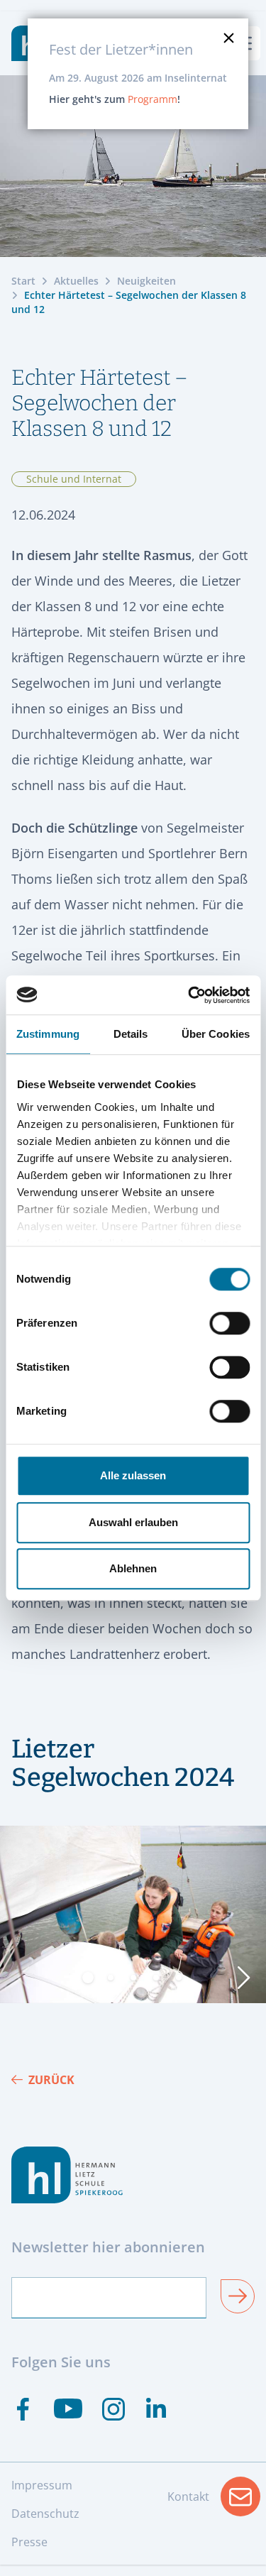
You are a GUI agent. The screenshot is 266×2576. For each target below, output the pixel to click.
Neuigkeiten (146, 281)
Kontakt (214, 2501)
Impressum (42, 2485)
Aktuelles (76, 281)
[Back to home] (133, 2175)
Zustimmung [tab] (48, 1034)
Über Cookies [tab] (216, 1034)
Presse (29, 2542)
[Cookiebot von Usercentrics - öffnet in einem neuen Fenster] (189, 995)
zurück (51, 2080)
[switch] (229, 1323)
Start (23, 281)
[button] (88, 1978)
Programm (153, 99)
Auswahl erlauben (133, 1522)
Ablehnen (133, 1568)
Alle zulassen (133, 1475)
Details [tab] (131, 1034)
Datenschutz (45, 2514)
